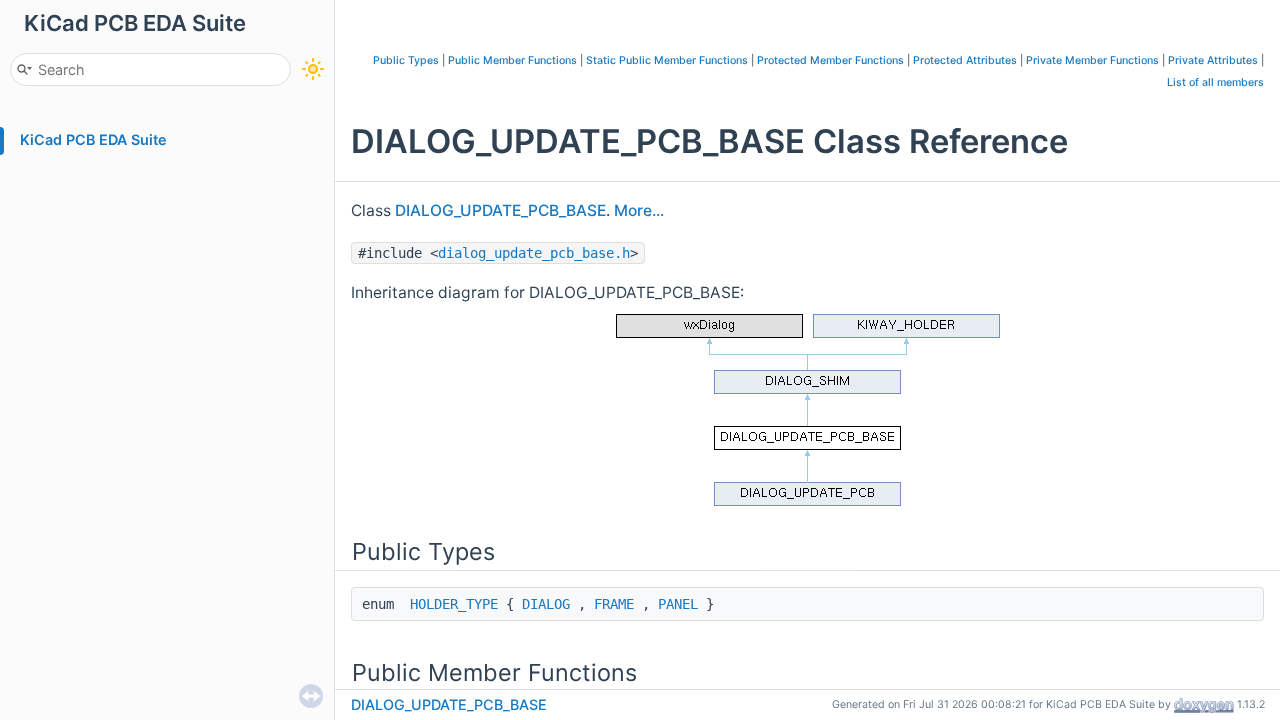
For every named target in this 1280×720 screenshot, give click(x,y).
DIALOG (546, 604)
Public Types (406, 60)
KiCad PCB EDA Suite (93, 139)
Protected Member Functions (830, 60)
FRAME (614, 604)
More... (639, 210)
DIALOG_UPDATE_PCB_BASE (500, 210)
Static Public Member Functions (667, 60)
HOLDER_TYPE (454, 604)
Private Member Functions (1092, 60)
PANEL (678, 604)
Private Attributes (1213, 60)
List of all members (1215, 82)
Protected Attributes (965, 60)
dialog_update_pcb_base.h (534, 253)
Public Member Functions (512, 60)
